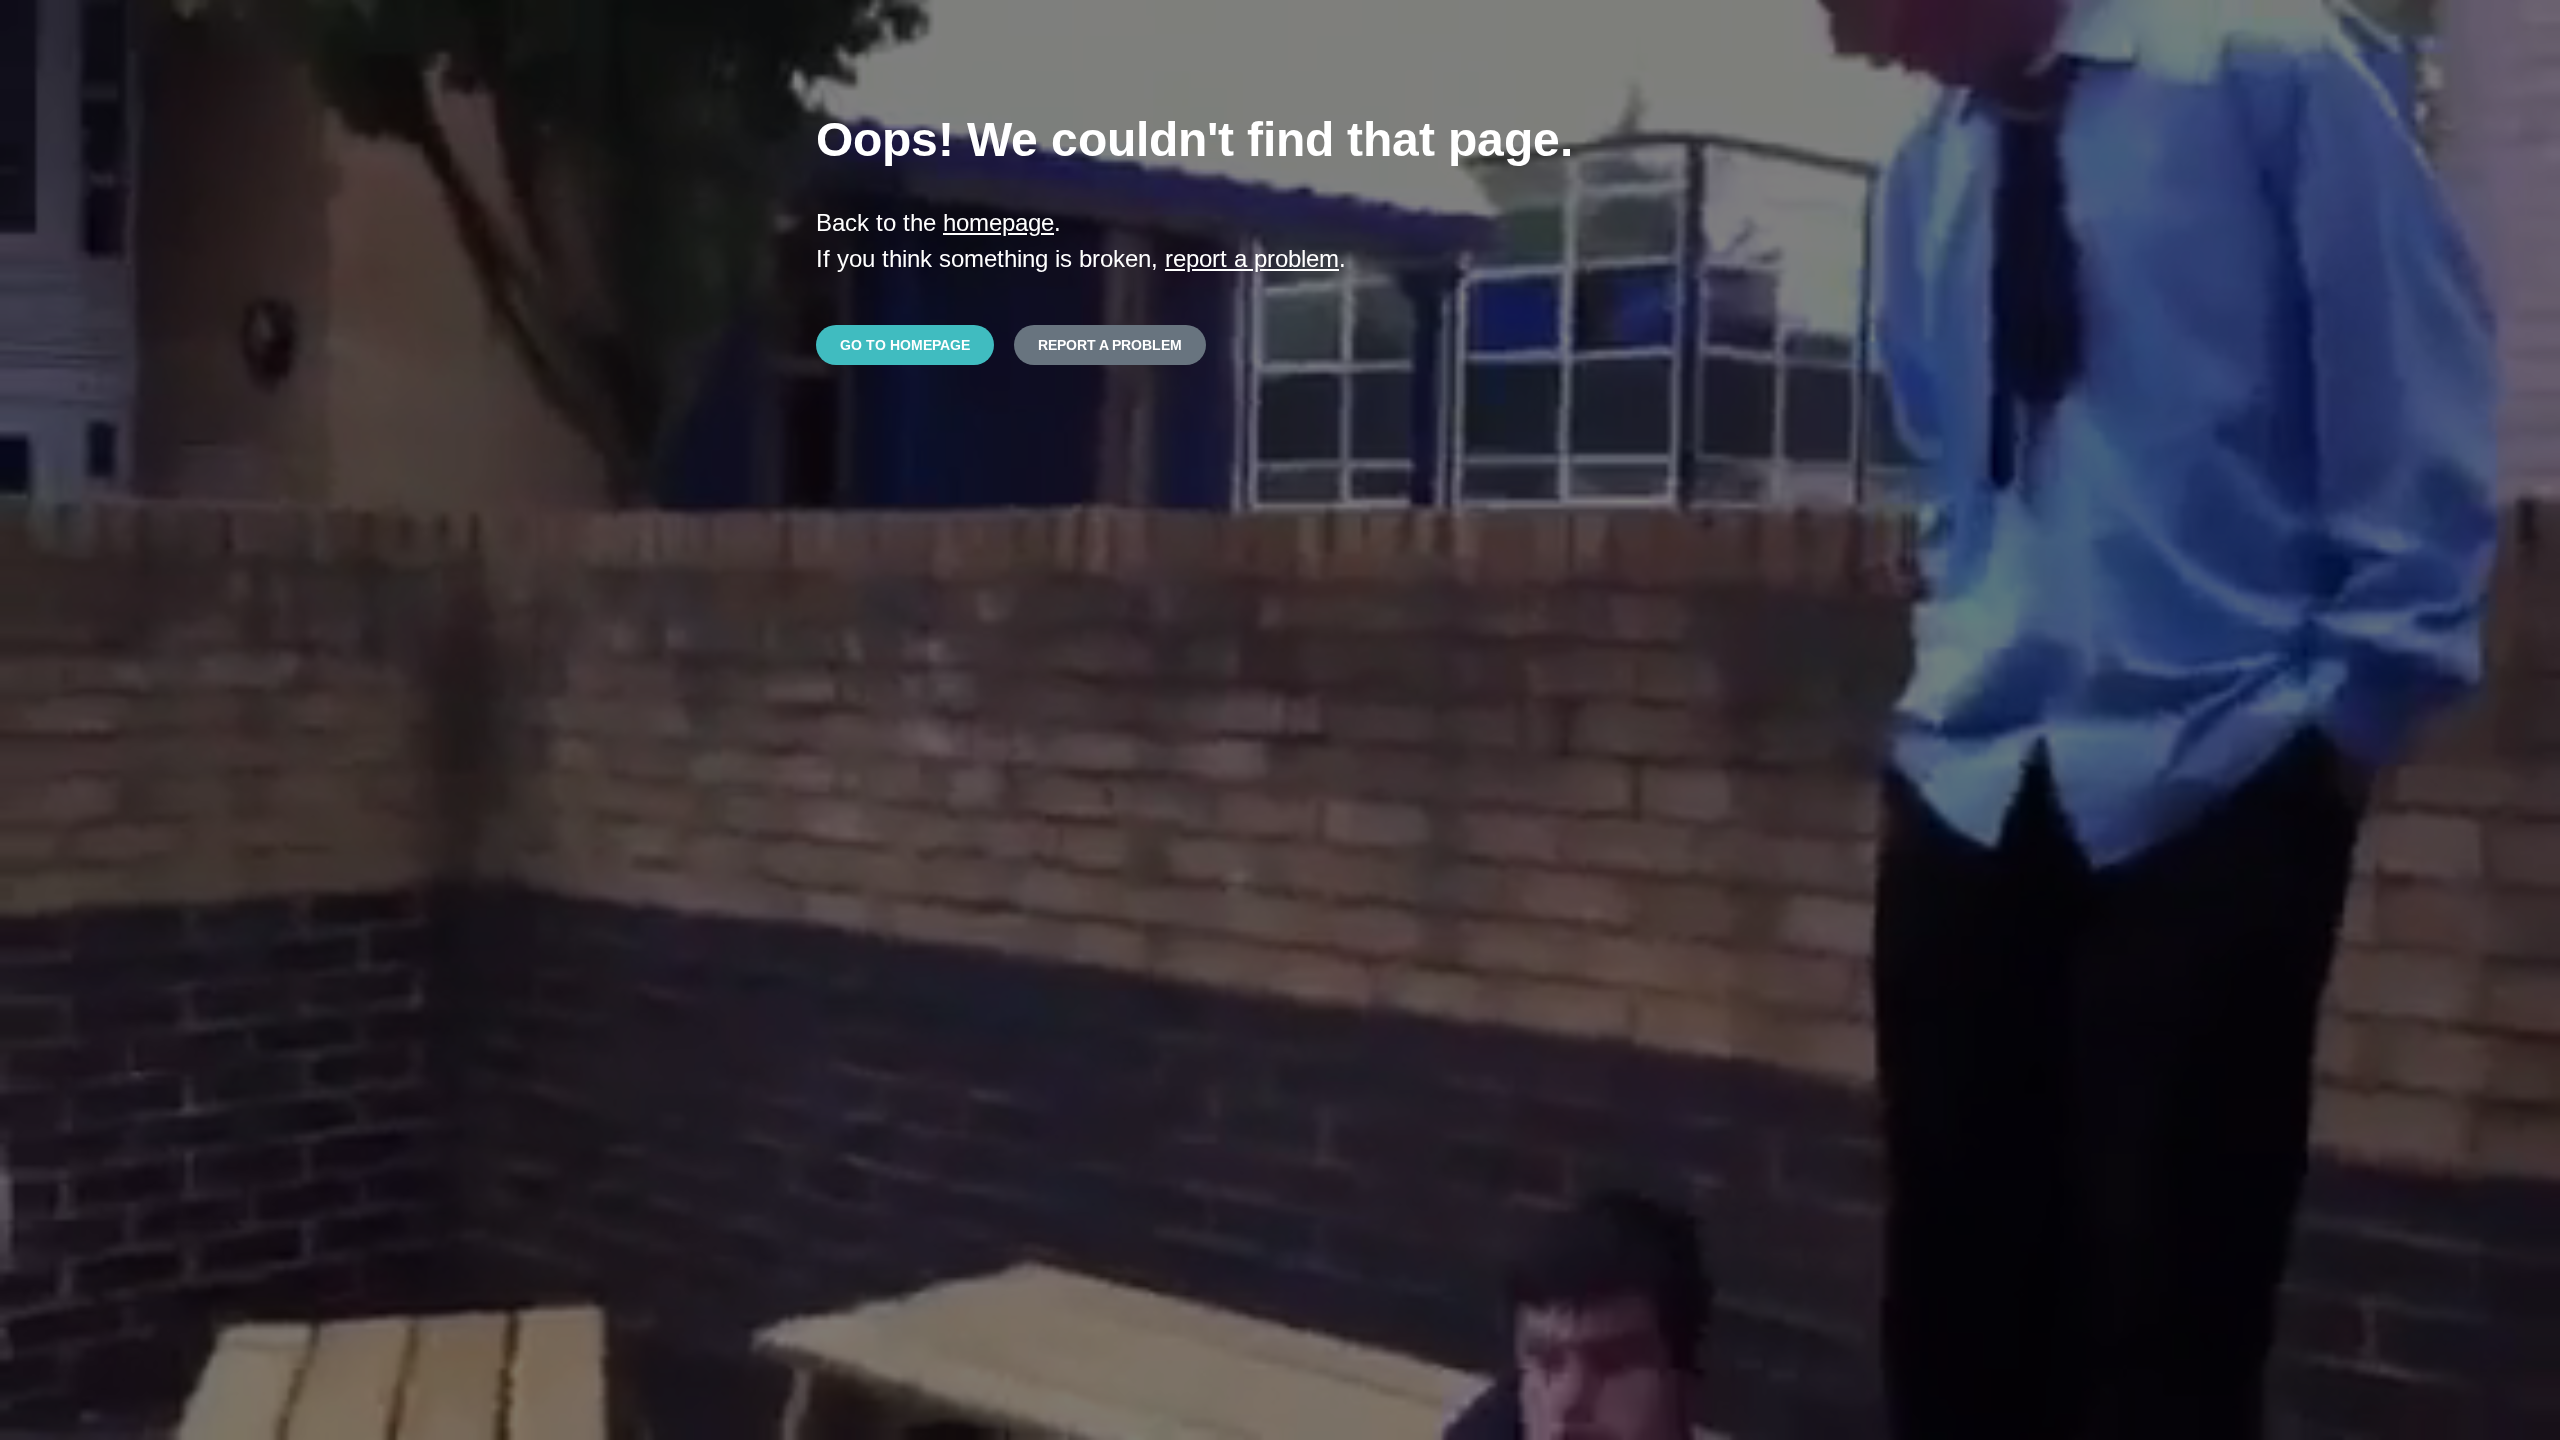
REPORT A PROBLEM (1110, 345)
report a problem (1252, 258)
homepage (998, 222)
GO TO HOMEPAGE (905, 345)
